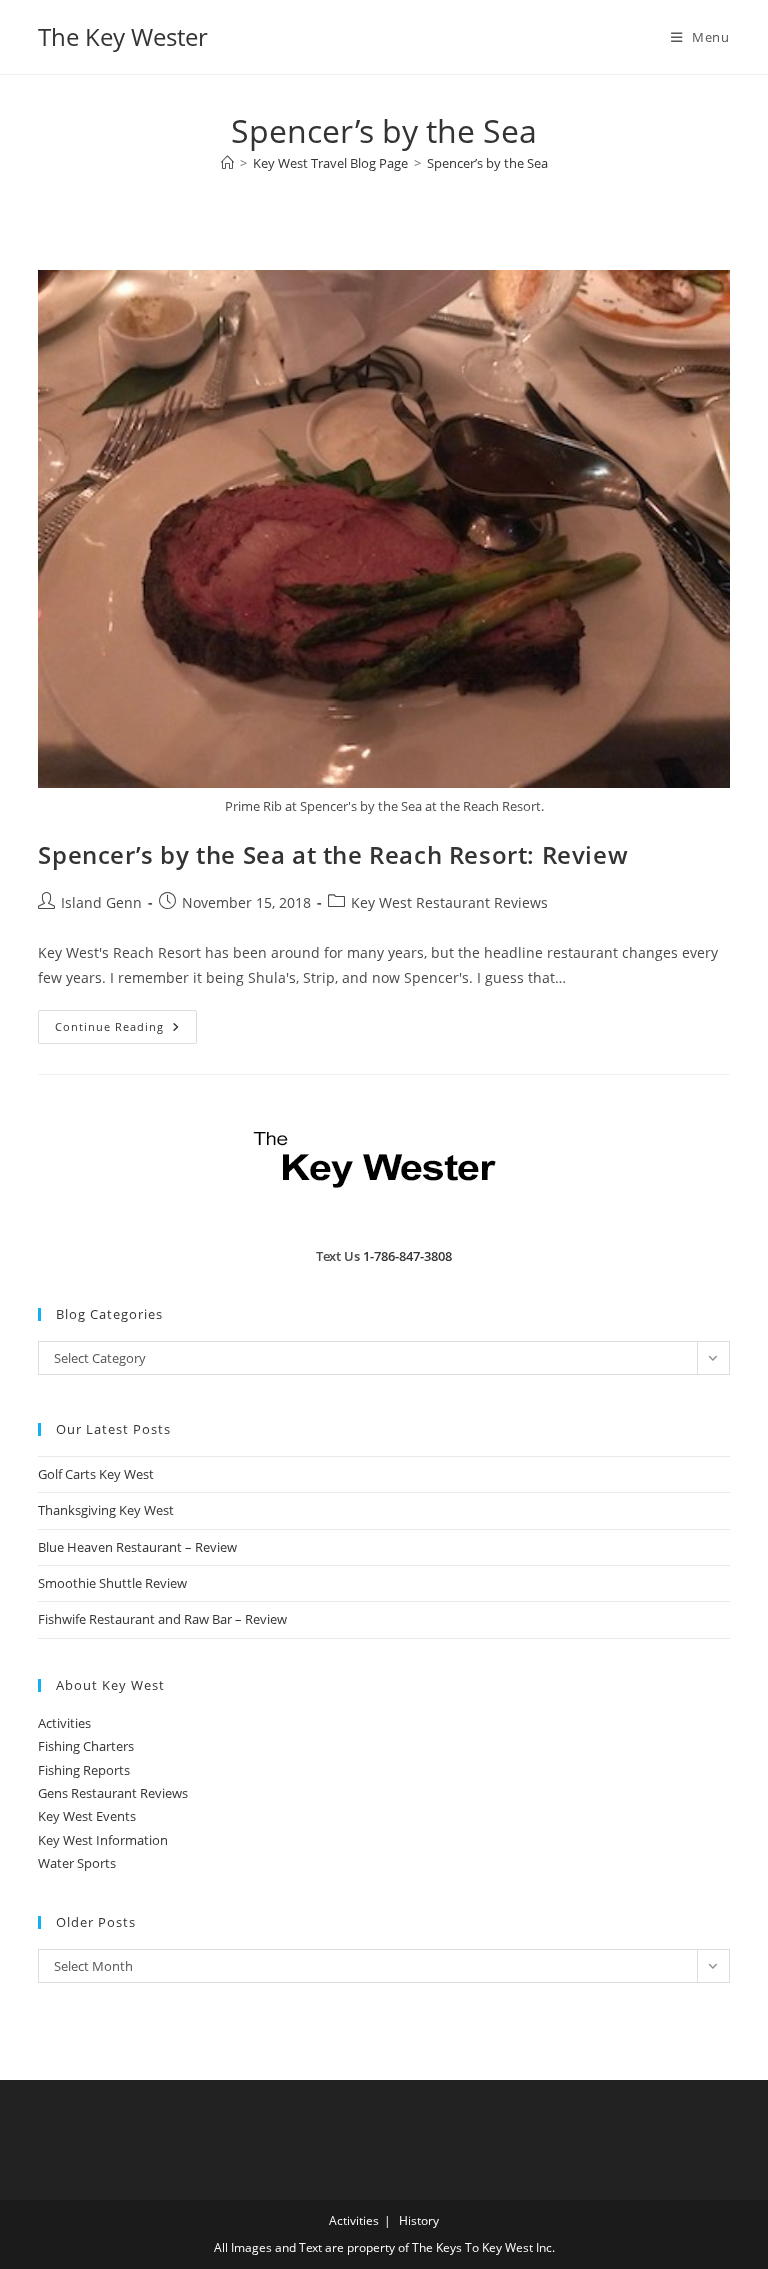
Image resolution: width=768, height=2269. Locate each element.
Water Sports (77, 1863)
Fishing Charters (86, 1746)
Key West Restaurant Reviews (449, 902)
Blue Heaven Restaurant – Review (137, 1547)
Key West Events (87, 1816)
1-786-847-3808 (407, 1256)
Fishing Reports (84, 1770)
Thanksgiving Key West (106, 1510)
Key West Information (103, 1840)
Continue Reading (126, 1030)
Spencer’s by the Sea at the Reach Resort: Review (333, 854)
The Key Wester (123, 36)
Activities (64, 1723)
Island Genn (101, 902)
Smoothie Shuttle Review (112, 1583)
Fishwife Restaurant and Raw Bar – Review (162, 1619)
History (419, 2220)
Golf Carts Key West (96, 1474)
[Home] (227, 163)
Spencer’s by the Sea (487, 163)
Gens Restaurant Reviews (113, 1793)
